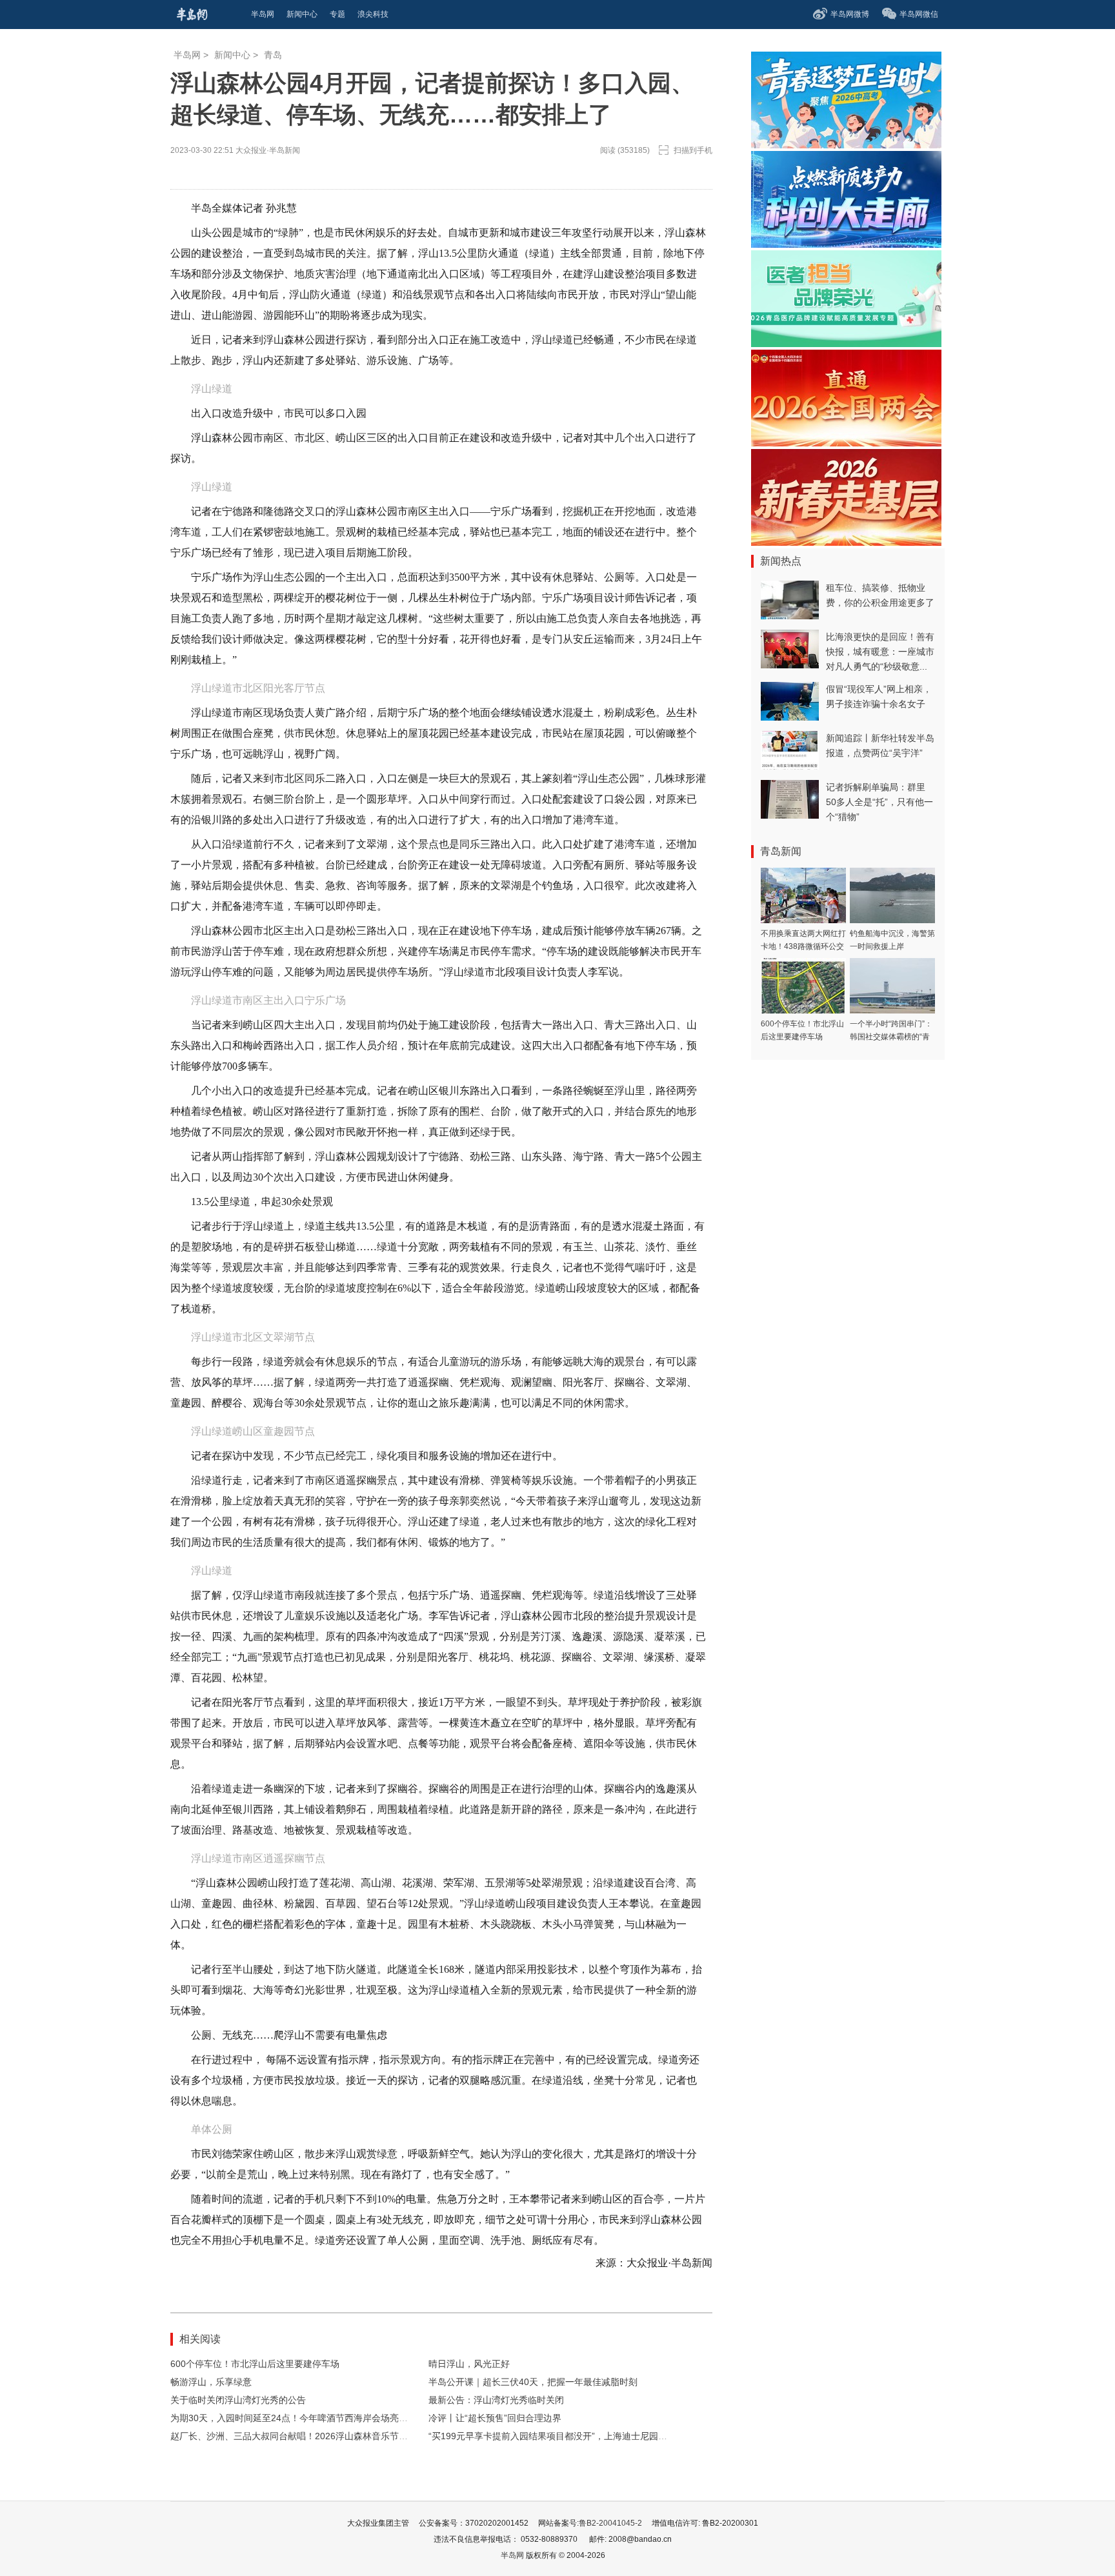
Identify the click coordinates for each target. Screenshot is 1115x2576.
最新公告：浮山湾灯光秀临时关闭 (496, 2400)
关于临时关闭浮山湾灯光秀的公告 (238, 2400)
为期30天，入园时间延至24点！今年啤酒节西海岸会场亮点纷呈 (298, 2418)
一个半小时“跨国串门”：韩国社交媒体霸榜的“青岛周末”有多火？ (891, 1037)
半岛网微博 (850, 14)
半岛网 (187, 55)
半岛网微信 (919, 14)
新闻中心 (232, 55)
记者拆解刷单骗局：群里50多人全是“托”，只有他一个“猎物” (879, 802)
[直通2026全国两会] (846, 443)
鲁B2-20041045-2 (610, 2523)
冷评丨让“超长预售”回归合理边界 (495, 2418)
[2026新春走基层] (846, 542)
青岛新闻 (781, 851)
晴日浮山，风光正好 (469, 2364)
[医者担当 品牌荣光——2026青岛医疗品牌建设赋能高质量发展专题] (846, 344)
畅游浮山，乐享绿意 (211, 2382)
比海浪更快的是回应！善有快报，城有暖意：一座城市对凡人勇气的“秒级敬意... (880, 652)
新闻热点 (781, 561)
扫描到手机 (693, 150)
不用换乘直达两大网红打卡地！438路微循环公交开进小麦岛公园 (803, 946)
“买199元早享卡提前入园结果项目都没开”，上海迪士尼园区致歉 (557, 2436)
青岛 (273, 55)
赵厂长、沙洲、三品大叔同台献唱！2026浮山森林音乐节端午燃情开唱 (312, 2436)
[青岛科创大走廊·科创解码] (846, 244)
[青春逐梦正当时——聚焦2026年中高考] (846, 145)
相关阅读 (200, 2339)
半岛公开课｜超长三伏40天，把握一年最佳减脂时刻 (533, 2382)
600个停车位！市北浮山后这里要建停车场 (255, 2364)
